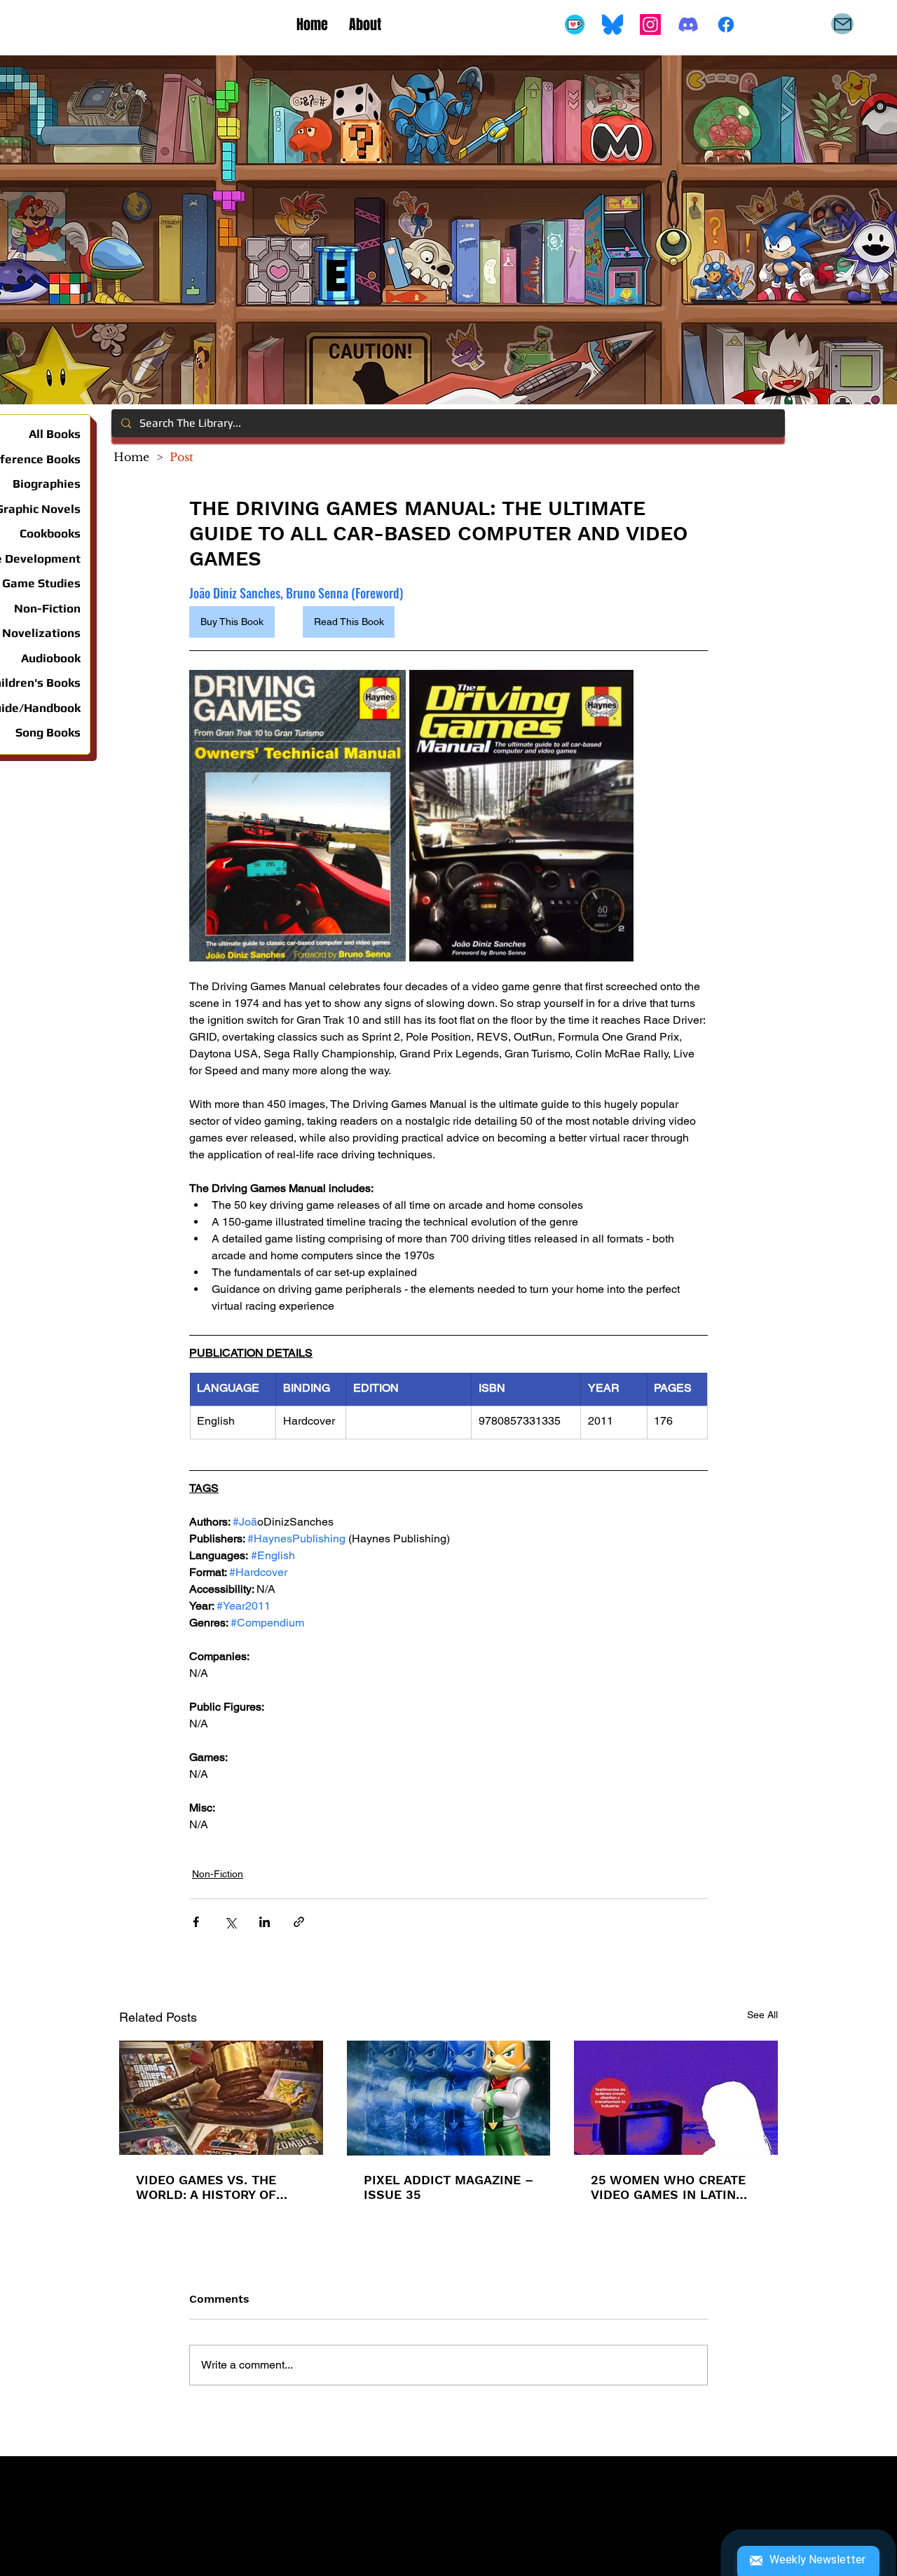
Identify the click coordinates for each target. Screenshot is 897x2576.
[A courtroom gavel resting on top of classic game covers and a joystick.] (221, 2098)
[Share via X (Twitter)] (230, 1922)
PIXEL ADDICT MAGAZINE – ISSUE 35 (448, 2187)
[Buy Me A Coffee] (575, 25)
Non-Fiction (218, 1874)
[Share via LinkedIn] (265, 1922)
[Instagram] (650, 25)
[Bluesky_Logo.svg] (612, 25)
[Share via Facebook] (196, 1922)
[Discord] (688, 25)
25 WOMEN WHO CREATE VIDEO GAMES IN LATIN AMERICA (668, 2187)
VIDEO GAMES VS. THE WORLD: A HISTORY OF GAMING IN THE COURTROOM (206, 2187)
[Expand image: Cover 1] (297, 816)
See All (762, 2015)
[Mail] (842, 24)
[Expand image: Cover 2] (521, 816)
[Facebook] (726, 25)
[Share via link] (299, 1922)
